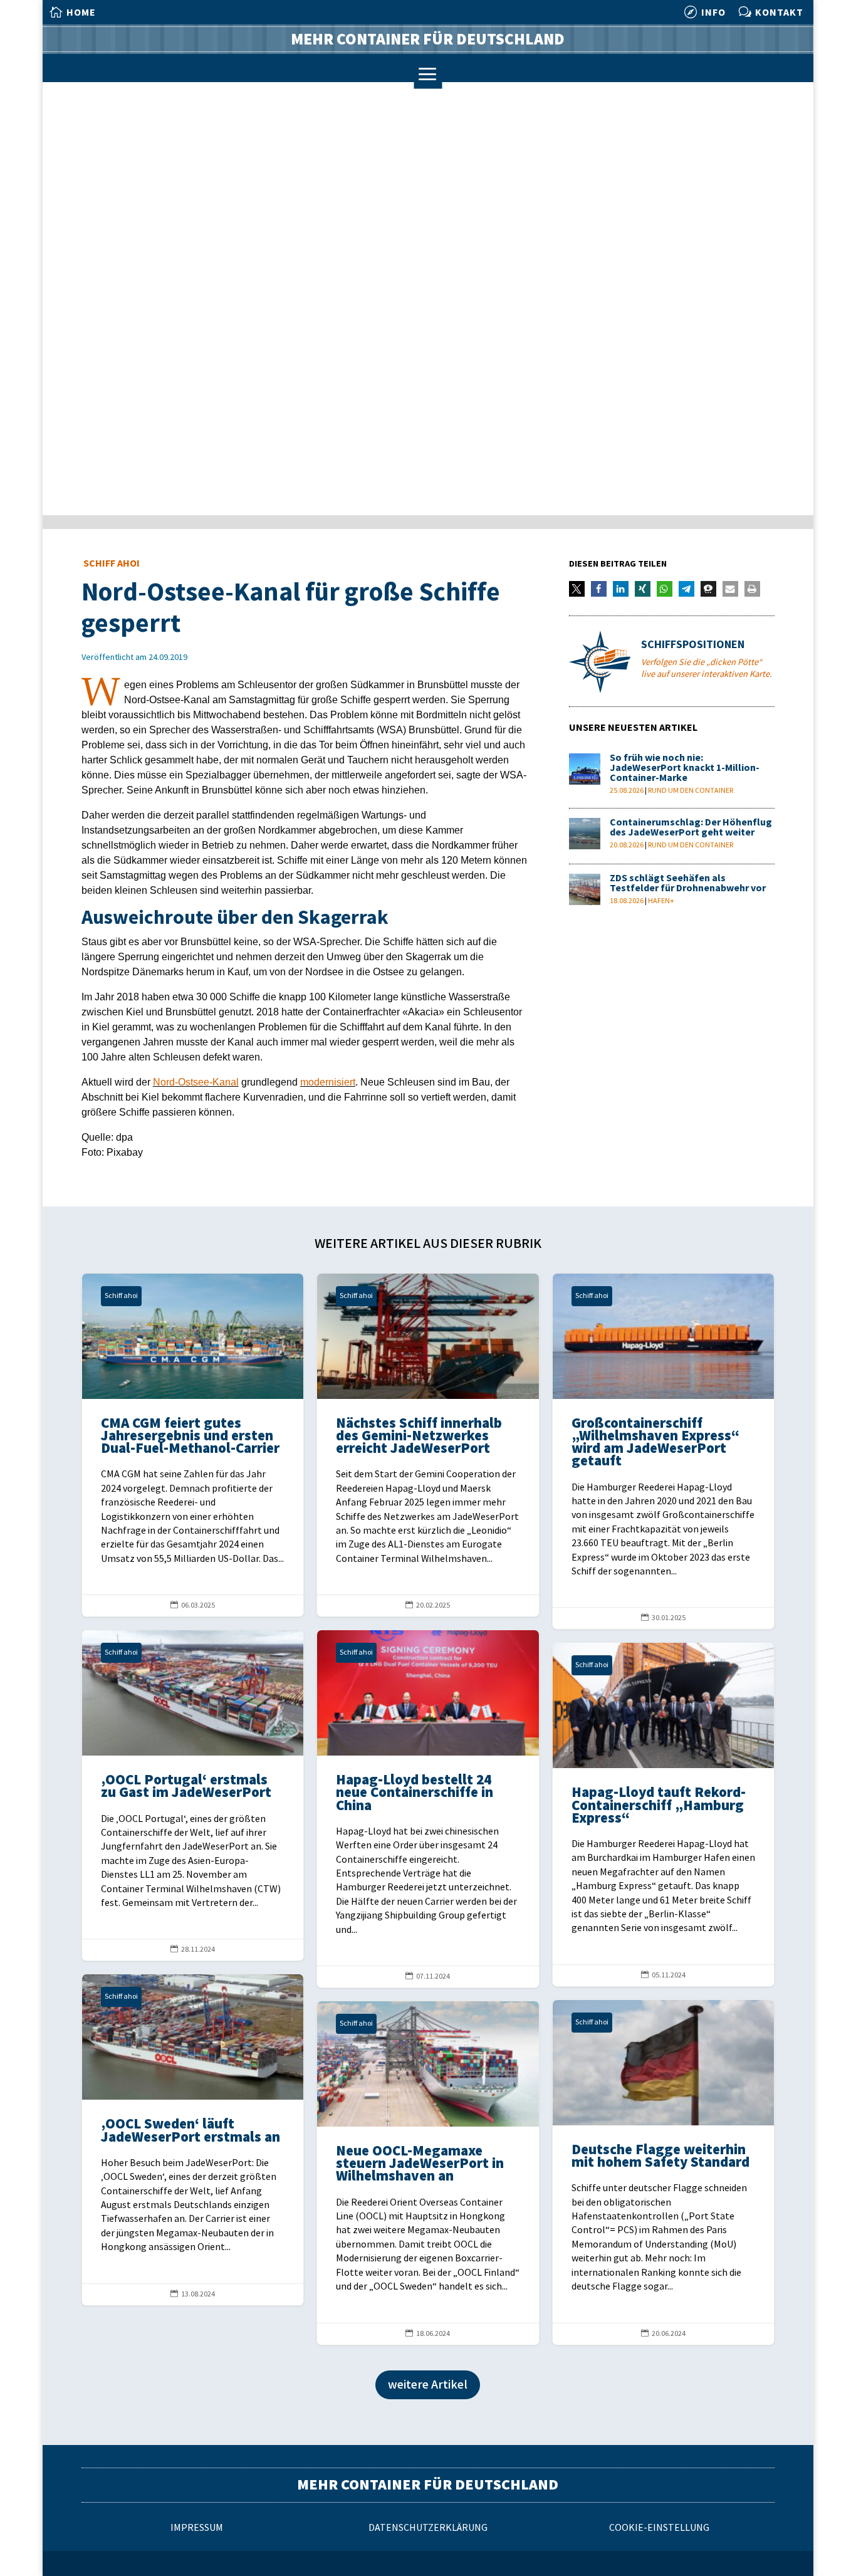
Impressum (197, 2528)
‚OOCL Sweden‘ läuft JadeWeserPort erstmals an (193, 2139)
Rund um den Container (691, 791)
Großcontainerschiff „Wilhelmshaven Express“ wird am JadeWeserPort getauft (663, 1452)
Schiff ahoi (112, 564)
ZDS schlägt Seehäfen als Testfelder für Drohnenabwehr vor (688, 883)
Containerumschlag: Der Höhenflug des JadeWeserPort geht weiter (691, 828)
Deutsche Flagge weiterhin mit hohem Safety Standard (663, 2172)
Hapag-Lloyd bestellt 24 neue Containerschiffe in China (428, 1809)
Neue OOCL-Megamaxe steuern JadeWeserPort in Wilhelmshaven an (428, 2173)
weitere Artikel (428, 2385)
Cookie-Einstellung (659, 2528)
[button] (577, 589)
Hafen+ (661, 901)
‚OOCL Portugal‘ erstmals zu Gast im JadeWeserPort (193, 1795)
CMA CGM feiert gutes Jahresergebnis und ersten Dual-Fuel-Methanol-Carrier (193, 1445)
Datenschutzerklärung (428, 2528)
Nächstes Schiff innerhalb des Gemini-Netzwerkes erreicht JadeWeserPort (428, 1445)
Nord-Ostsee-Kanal (196, 1082)
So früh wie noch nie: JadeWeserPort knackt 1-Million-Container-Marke (685, 768)
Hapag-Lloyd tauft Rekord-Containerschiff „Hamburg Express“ (663, 1814)
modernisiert (328, 1082)
